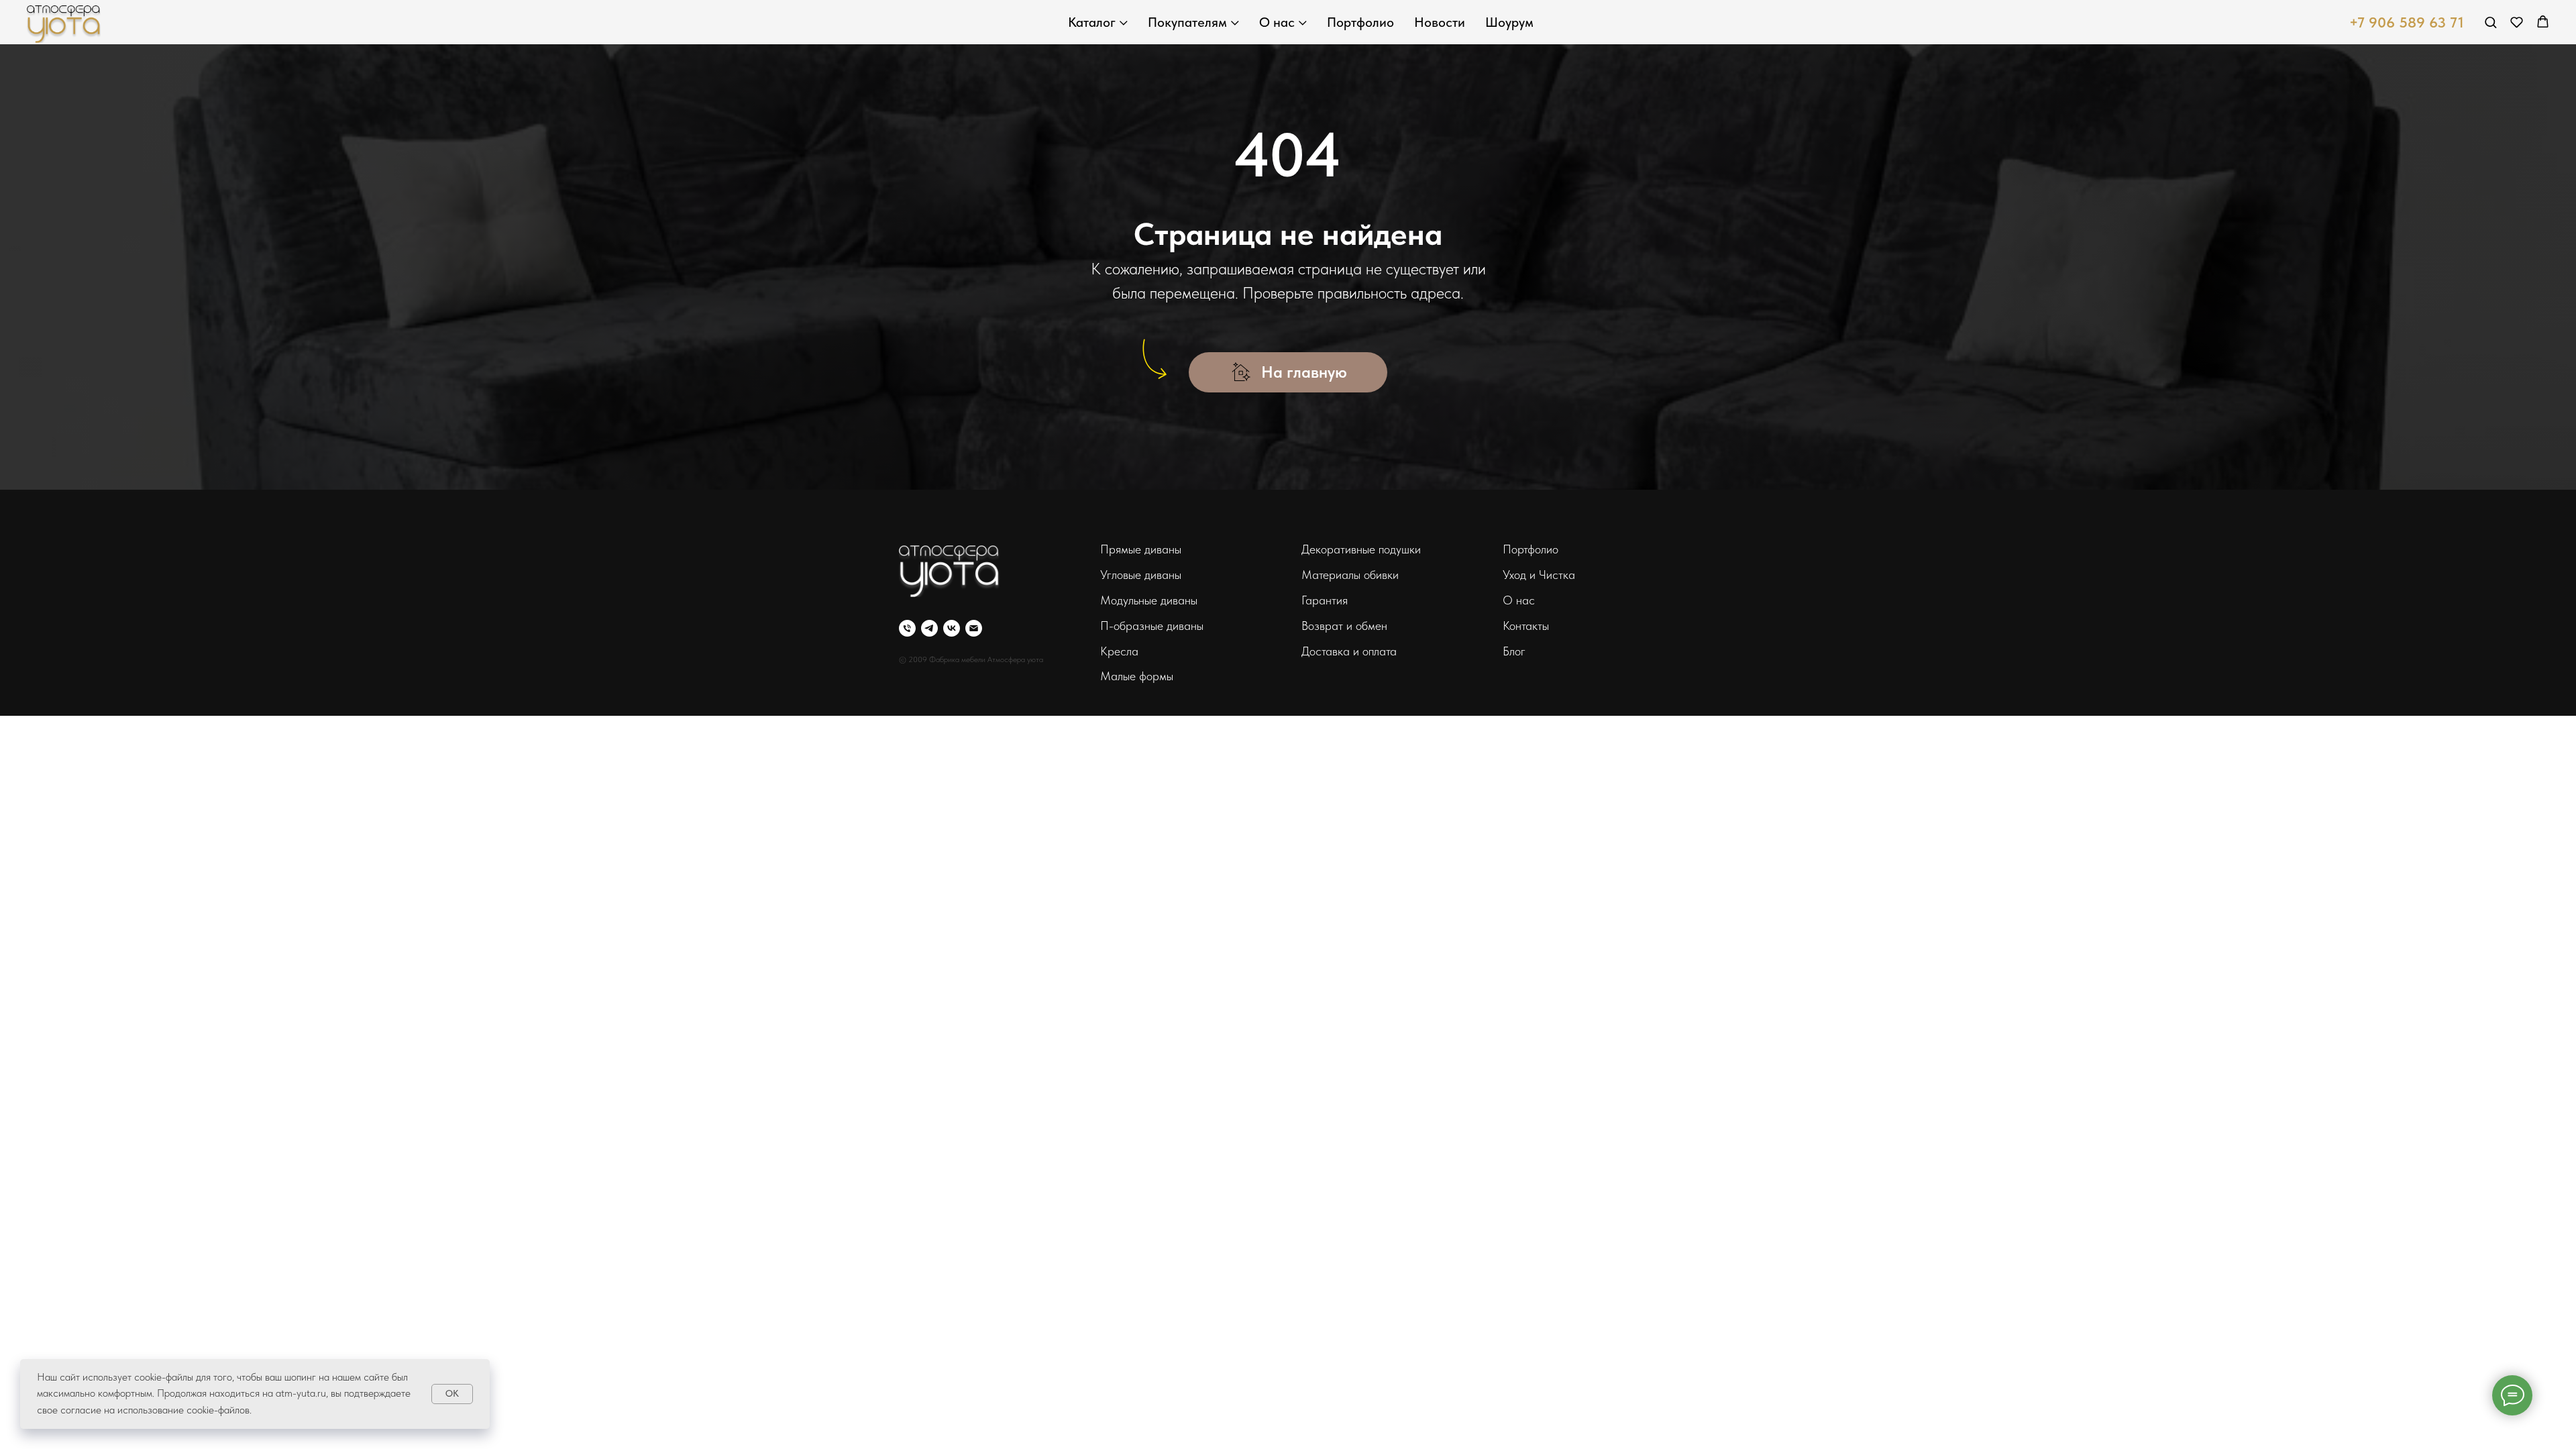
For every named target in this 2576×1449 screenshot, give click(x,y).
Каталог (1092, 22)
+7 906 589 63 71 (2407, 22)
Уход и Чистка (1539, 575)
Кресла (1119, 651)
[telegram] (929, 628)
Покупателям (1187, 22)
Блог (1514, 651)
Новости (1440, 22)
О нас (1277, 22)
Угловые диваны (1141, 575)
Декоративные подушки (1361, 549)
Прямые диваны (1141, 549)
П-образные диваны (1152, 626)
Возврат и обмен (1344, 626)
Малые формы (1137, 676)
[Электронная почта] (974, 628)
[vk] (952, 628)
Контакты (1526, 626)
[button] (2490, 22)
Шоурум (1509, 22)
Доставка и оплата (1349, 651)
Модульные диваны (1149, 600)
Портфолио (1360, 22)
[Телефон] (907, 628)
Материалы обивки (1350, 575)
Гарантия (1325, 600)
